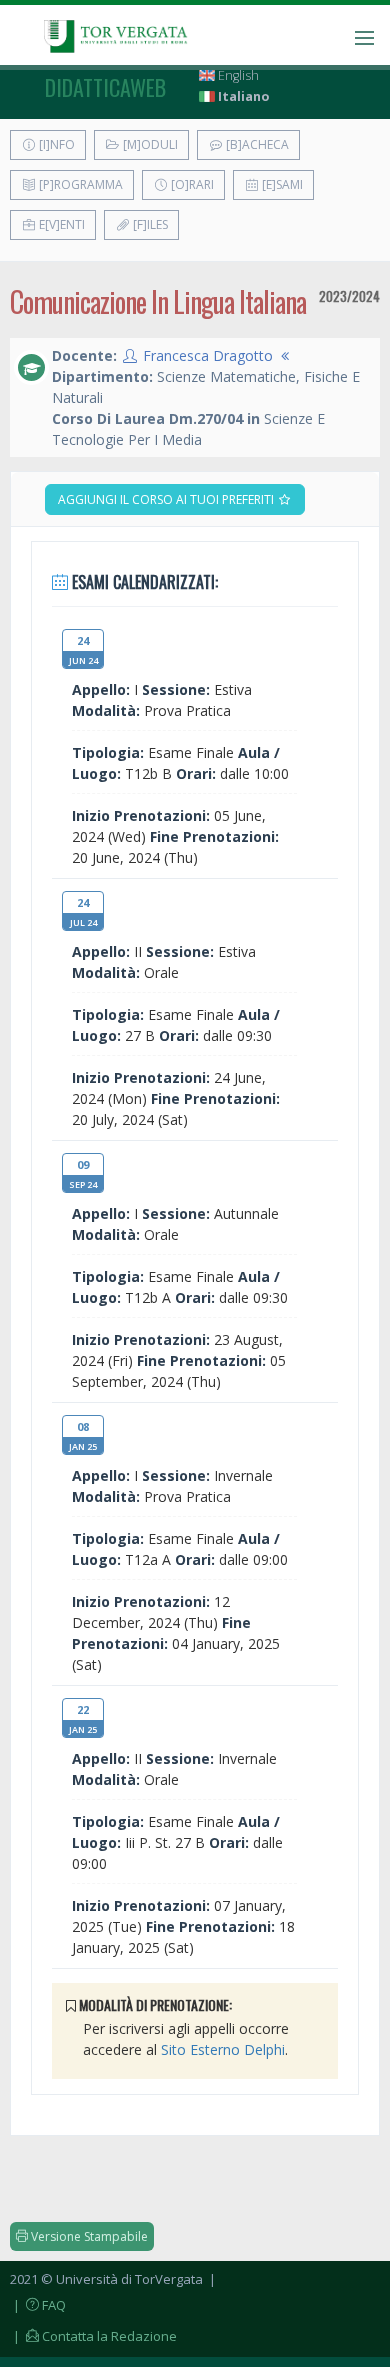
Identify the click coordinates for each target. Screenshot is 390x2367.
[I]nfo (55, 144)
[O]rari (191, 184)
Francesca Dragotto (208, 355)
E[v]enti (60, 224)
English (237, 75)
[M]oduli (149, 144)
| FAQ (38, 2305)
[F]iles (149, 224)
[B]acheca (256, 144)
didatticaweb (105, 87)
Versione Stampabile (88, 2236)
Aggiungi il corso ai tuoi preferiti (167, 499)
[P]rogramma (79, 184)
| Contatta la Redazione (93, 2336)
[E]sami (281, 184)
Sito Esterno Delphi (223, 2049)
